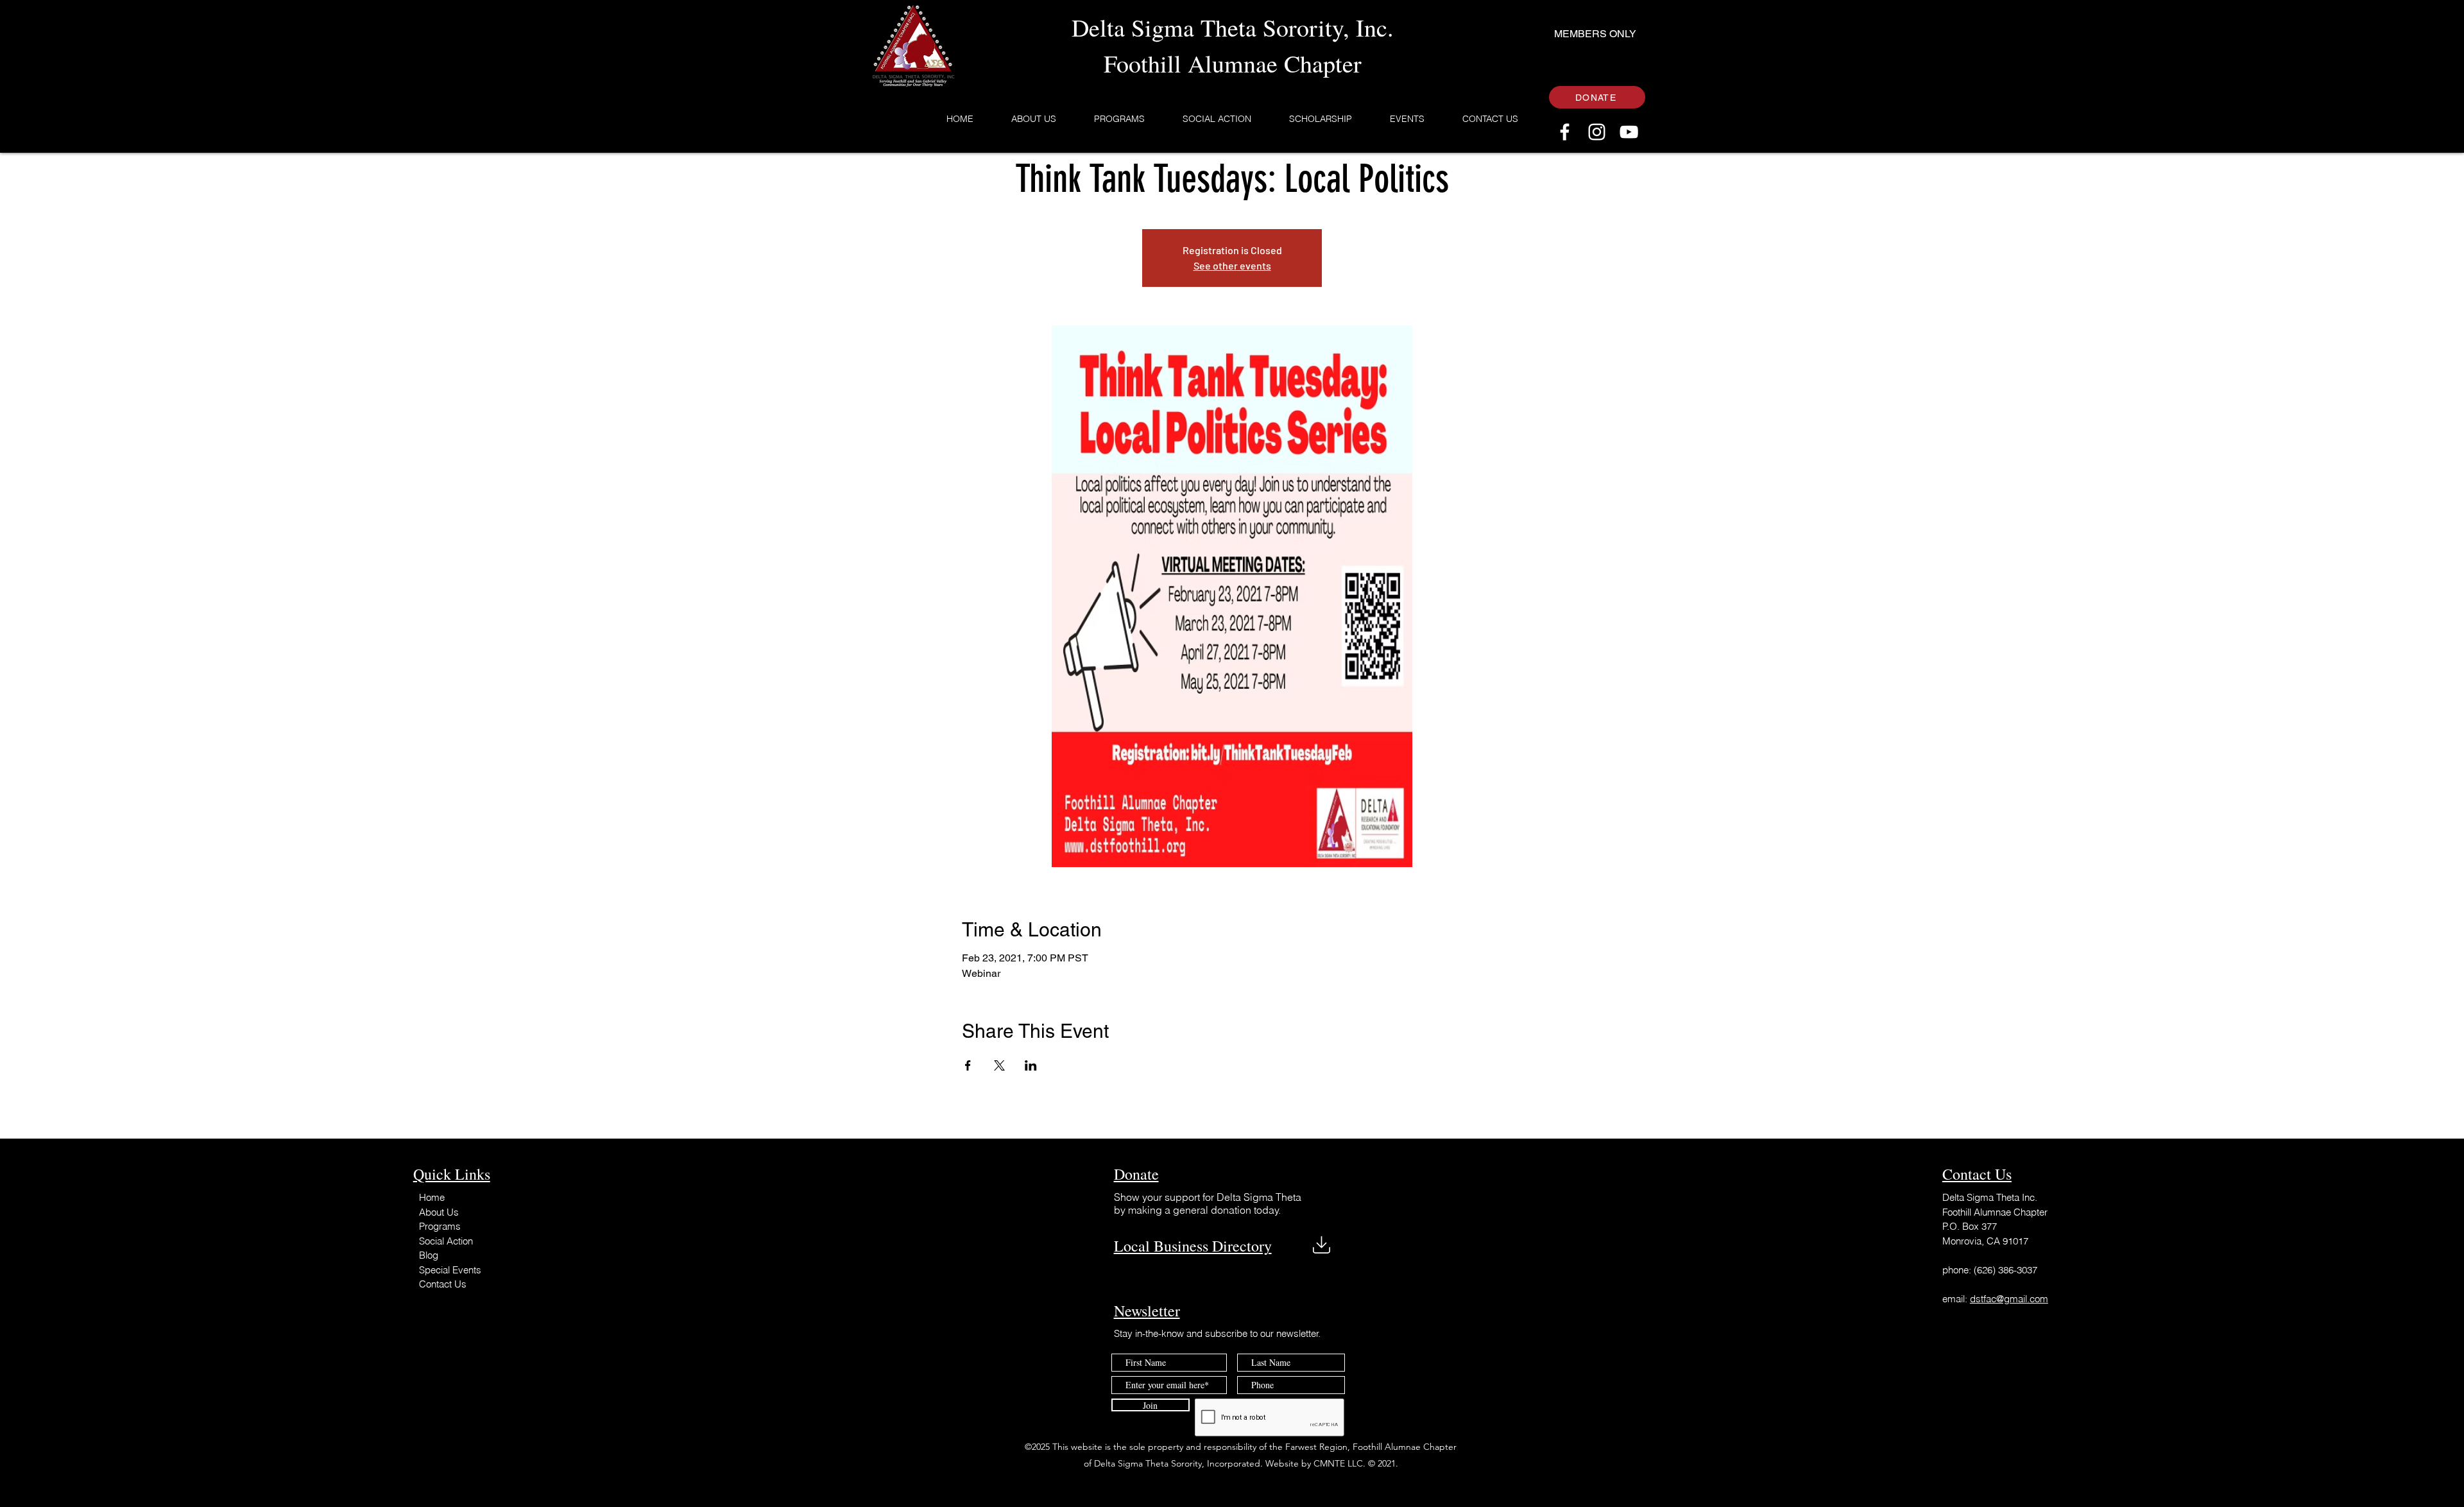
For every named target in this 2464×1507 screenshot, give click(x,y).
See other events (1232, 265)
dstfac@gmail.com (2009, 1299)
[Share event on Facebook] (968, 1065)
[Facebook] (1565, 132)
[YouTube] (1629, 132)
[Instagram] (1597, 132)
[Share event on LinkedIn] (1031, 1065)
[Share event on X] (999, 1065)
